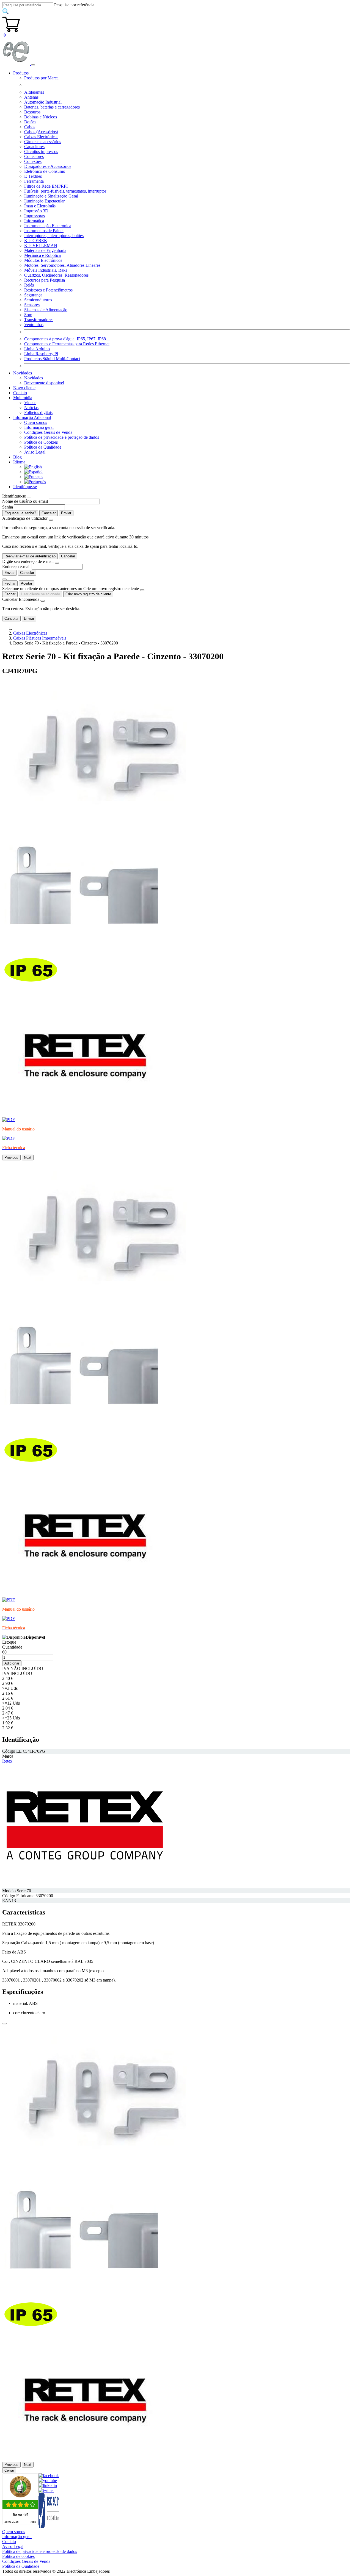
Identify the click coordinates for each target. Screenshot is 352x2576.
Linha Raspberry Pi (41, 354)
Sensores (32, 305)
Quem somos (36, 422)
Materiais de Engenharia (45, 250)
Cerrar (9, 2470)
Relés (29, 285)
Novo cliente (24, 388)
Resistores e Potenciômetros (48, 290)
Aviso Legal (35, 452)
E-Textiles (33, 176)
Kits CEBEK (36, 241)
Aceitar (27, 583)
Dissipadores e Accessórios (48, 166)
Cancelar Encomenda (21, 599)
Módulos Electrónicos (43, 260)
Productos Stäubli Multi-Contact (52, 359)
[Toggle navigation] (33, 65)
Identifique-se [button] (25, 487)
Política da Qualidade (43, 447)
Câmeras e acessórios (43, 142)
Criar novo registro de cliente (88, 594)
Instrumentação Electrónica (48, 226)
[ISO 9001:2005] (49, 2527)
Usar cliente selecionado (40, 594)
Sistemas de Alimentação (46, 310)
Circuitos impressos (41, 152)
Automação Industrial (43, 102)
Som (28, 315)
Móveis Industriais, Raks (46, 270)
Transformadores (39, 320)
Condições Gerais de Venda (48, 432)
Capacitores (34, 147)
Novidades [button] (23, 373)
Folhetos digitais (38, 412)
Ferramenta (34, 181)
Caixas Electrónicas (41, 137)
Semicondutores (38, 300)
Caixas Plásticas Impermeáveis (40, 638)
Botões (30, 122)
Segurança (33, 295)
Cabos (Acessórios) (41, 132)
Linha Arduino (37, 349)
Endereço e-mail (16, 567)
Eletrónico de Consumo (45, 171)
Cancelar (49, 513)
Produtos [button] (21, 73)
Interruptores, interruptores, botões (54, 236)
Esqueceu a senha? (20, 513)
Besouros (32, 112)
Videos (30, 403)
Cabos (30, 127)
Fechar (10, 583)
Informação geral (39, 427)
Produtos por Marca (41, 78)
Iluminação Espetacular (44, 201)
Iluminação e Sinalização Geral (51, 196)
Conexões (33, 161)
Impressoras (35, 216)
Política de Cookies (41, 442)
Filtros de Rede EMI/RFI (46, 186)
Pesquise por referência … (77, 5)
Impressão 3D (36, 211)
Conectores (34, 156)
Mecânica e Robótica (42, 255)
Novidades (34, 378)
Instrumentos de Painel (44, 231)
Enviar (66, 513)
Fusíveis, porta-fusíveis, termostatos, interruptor (65, 191)
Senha (8, 507)
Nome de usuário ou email (25, 501)
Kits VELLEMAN (41, 245)
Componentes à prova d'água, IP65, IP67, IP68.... (67, 339)
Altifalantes (34, 92)
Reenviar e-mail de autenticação (30, 556)
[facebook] (49, 2476)
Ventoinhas (34, 325)
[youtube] (48, 2481)
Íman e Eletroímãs (40, 206)
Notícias (31, 408)
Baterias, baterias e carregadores (52, 107)
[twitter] (46, 2490)
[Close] (29, 498)
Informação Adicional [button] (32, 417)
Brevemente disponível (44, 383)
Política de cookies (18, 2556)
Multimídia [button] (23, 398)
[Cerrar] (4, 2024)
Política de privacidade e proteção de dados (62, 437)
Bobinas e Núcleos (41, 117)
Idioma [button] (19, 462)
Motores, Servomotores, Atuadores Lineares (62, 265)
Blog (17, 457)
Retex (7, 1761)
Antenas (31, 97)
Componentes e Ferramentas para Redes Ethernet (67, 344)
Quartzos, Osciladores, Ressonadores (56, 275)
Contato (20, 393)
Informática (34, 221)
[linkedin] (48, 2485)
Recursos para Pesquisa (45, 280)
